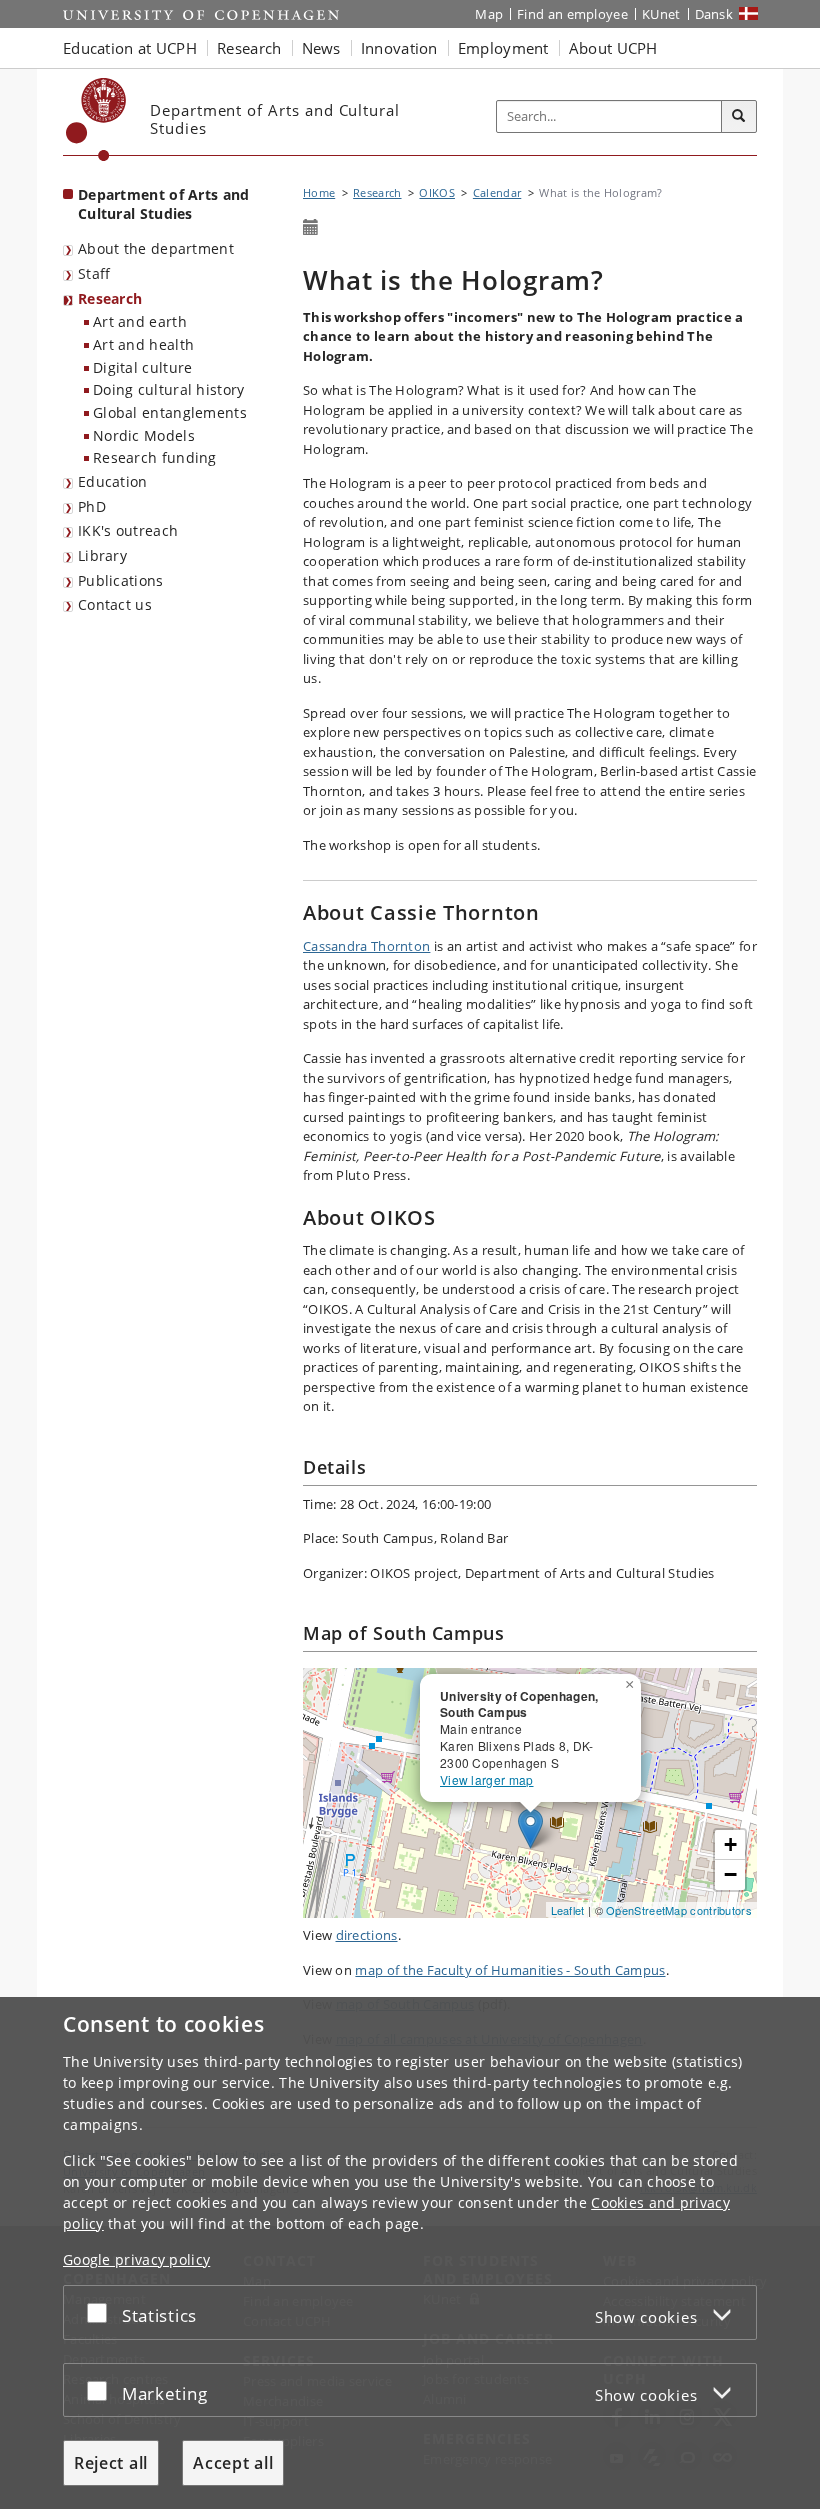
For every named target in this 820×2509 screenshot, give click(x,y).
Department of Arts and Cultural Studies (164, 204)
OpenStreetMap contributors (679, 1910)
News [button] (321, 48)
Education (113, 481)
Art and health (143, 344)
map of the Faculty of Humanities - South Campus (510, 1970)
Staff (94, 273)
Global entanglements (170, 412)
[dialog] (410, 2253)
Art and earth (140, 321)
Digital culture (143, 367)
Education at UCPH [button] (130, 48)
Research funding (155, 457)
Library (102, 555)
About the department (156, 248)
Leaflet (568, 1910)
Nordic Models (144, 435)
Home (319, 192)
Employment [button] (503, 48)
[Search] (739, 117)
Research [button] (249, 48)
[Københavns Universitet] (96, 119)
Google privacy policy (136, 2259)
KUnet (661, 14)
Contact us (115, 604)
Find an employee (572, 14)
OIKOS (437, 192)
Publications (121, 580)
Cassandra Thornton (366, 946)
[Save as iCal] (311, 228)
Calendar (497, 192)
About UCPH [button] (613, 48)
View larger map (487, 1779)
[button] (632, 1681)
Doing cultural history (169, 389)
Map (489, 14)
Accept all (233, 2463)
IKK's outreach (128, 530)
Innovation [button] (399, 48)
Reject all (111, 2463)
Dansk (714, 14)
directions (367, 1935)
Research (110, 298)
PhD (92, 506)
